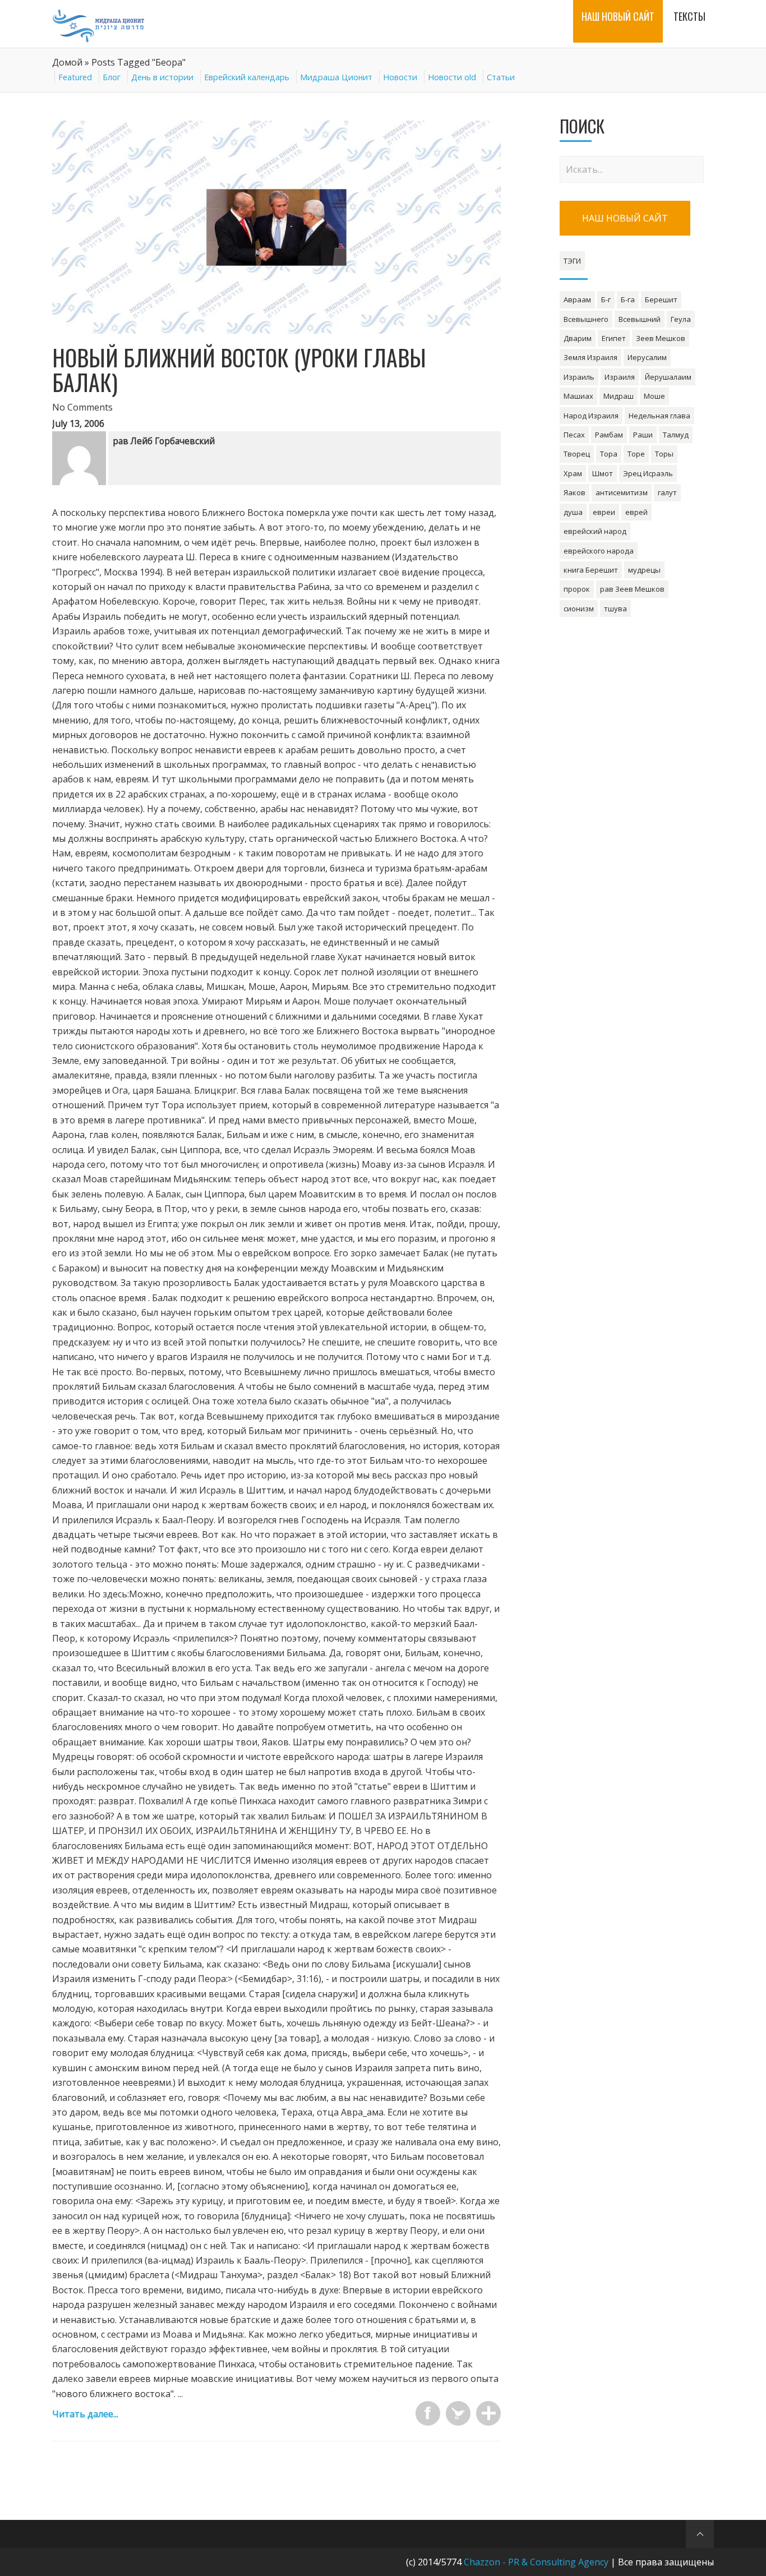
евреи (604, 512)
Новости (400, 77)
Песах (574, 435)
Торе (636, 454)
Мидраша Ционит (336, 77)
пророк (577, 589)
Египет (614, 338)
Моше (654, 396)
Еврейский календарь (247, 77)
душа (573, 512)
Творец (577, 454)
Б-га (628, 299)
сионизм (579, 609)
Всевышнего (586, 319)
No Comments (82, 407)
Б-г (606, 299)
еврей (636, 512)
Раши (643, 435)
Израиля (620, 377)
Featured (75, 77)
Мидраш (619, 396)
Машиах (578, 396)
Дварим (578, 338)
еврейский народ (595, 531)
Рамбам (609, 435)
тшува (615, 609)
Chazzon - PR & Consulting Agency (536, 2562)
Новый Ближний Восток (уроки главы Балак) (239, 370)
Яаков (574, 492)
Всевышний (640, 319)
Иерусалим (647, 357)
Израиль (579, 377)
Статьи (501, 77)
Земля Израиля (590, 357)
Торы (664, 454)
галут (667, 492)
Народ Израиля (591, 416)
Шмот (603, 473)
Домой (67, 62)
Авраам (577, 299)
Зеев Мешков (661, 338)
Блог (112, 77)
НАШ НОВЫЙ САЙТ (625, 218)
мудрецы (644, 570)
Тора (609, 454)
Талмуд (676, 435)
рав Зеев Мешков (632, 589)
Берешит (661, 299)
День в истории (162, 77)
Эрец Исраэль (648, 473)
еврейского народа (599, 551)
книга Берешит (591, 570)
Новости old (452, 77)
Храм (573, 473)
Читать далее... (85, 2414)
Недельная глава (659, 416)
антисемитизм (622, 492)
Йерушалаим (668, 377)
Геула (681, 319)
